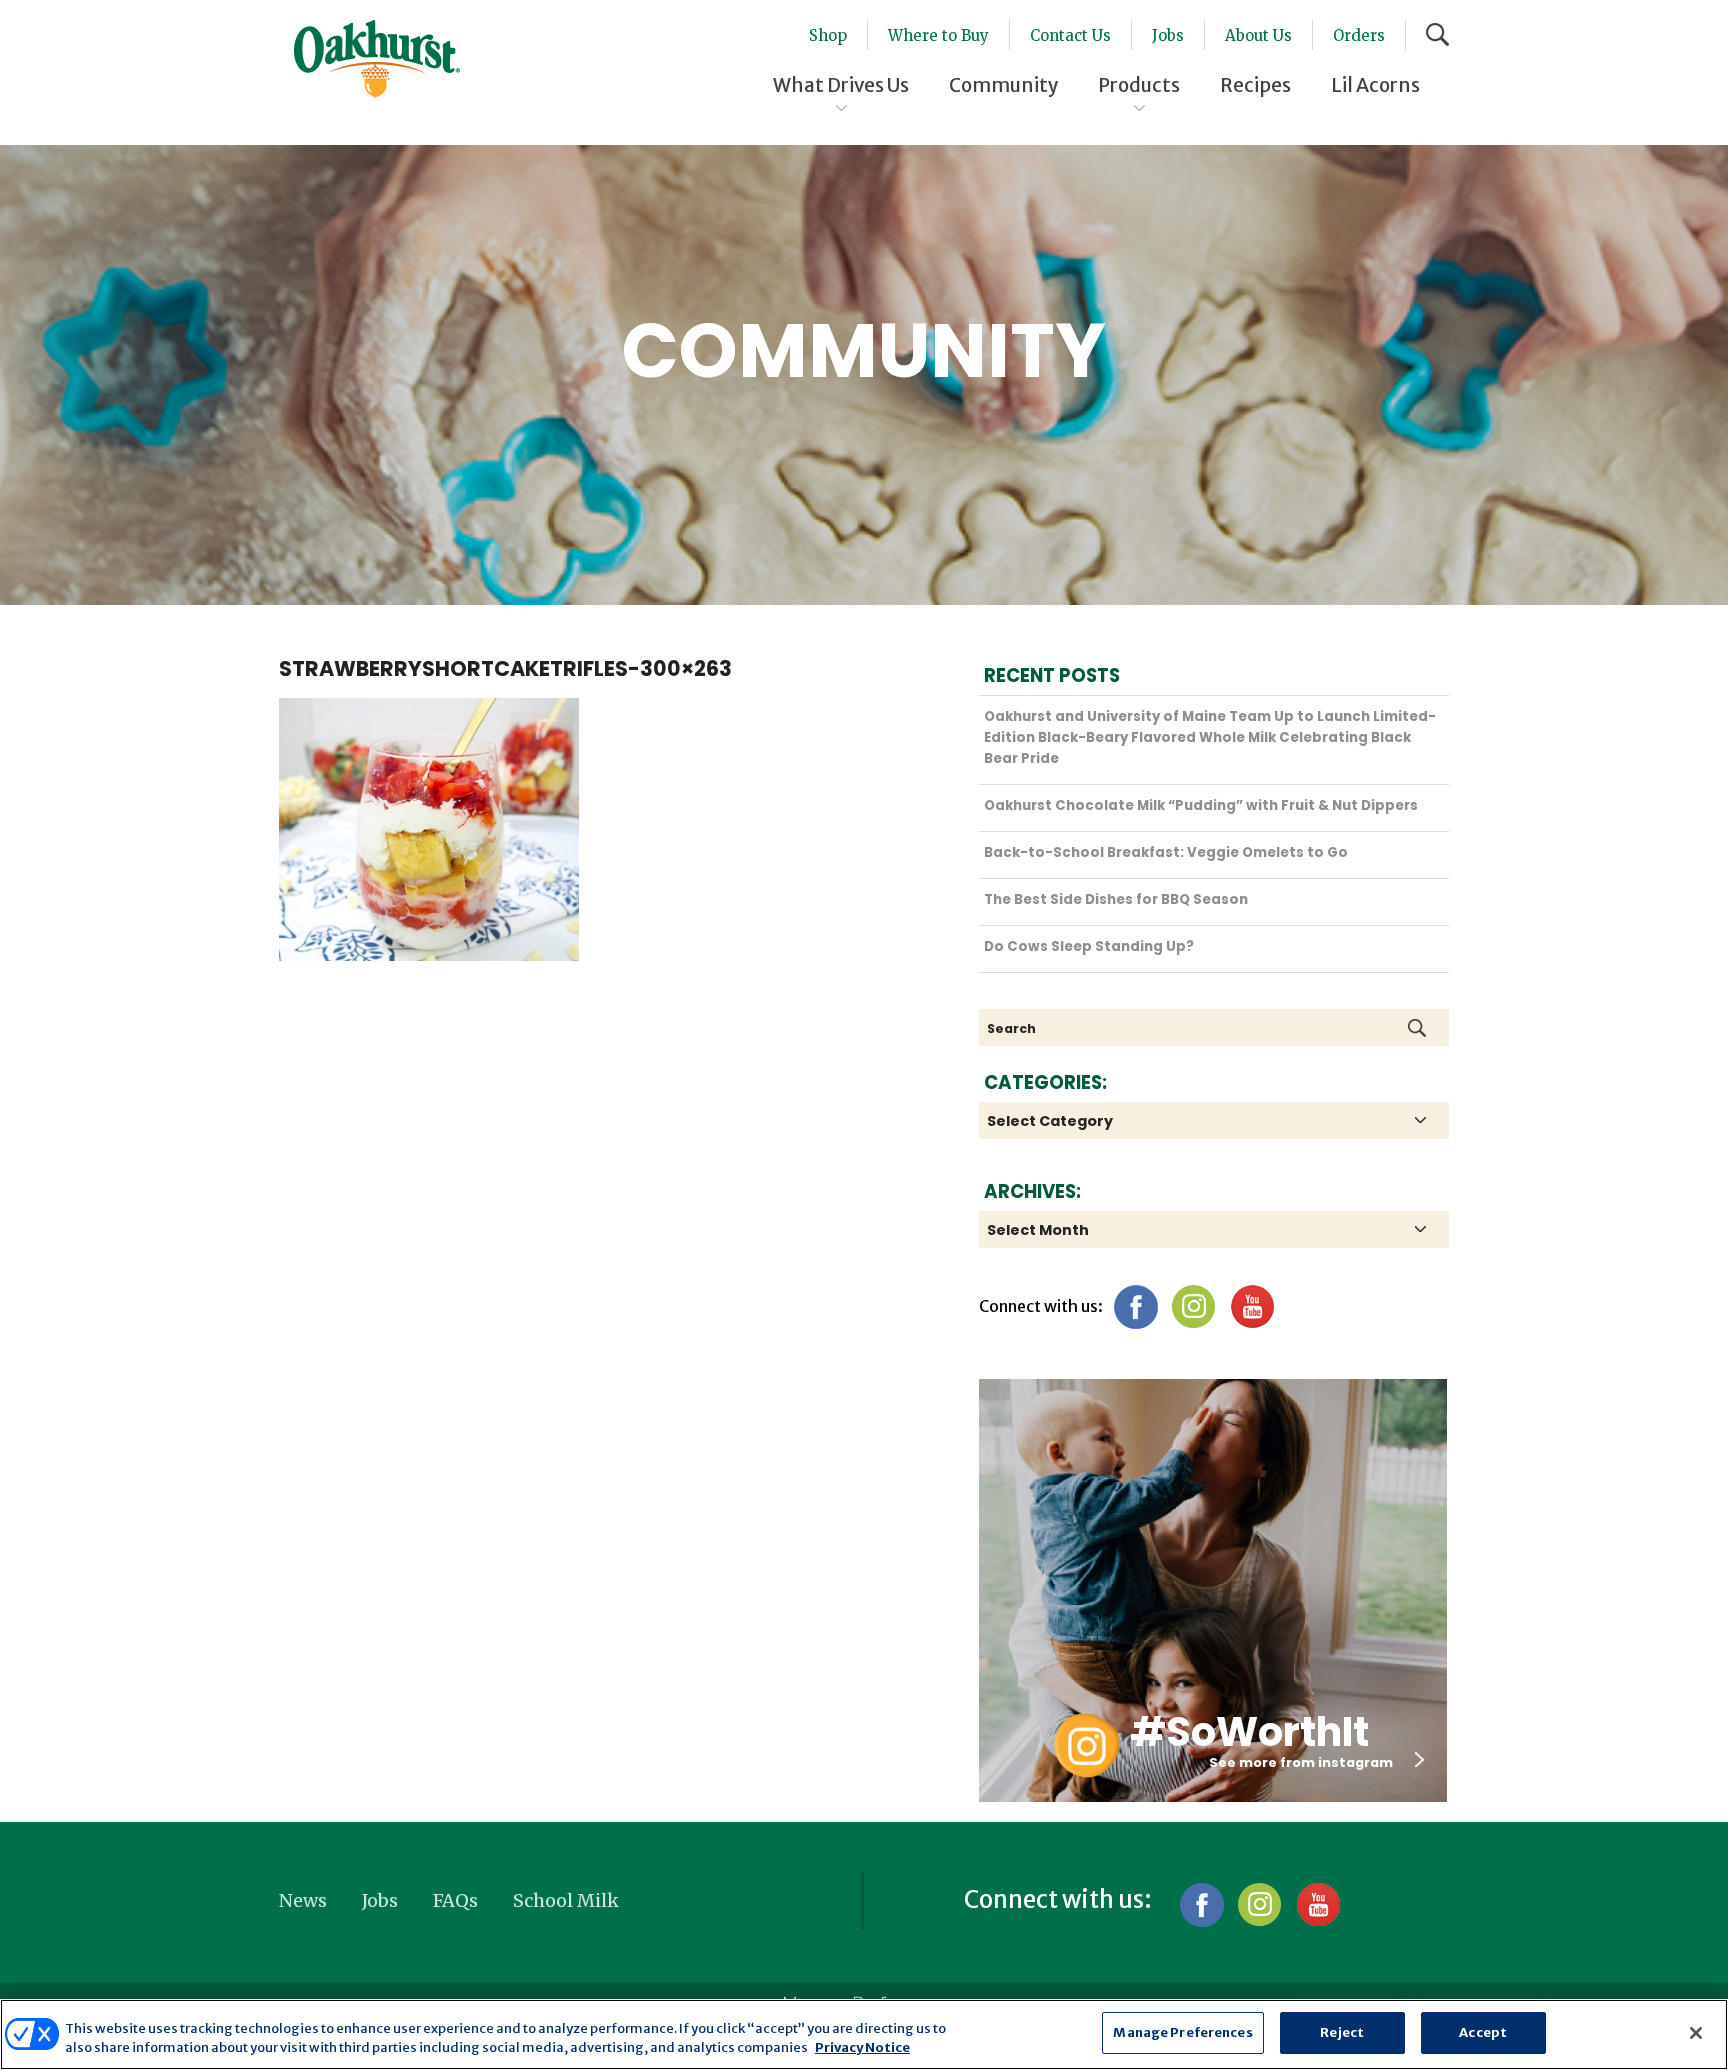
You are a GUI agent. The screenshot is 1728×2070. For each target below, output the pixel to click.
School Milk (566, 1900)
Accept (1483, 2032)
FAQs (455, 1900)
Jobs (1168, 35)
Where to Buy (938, 35)
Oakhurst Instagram (1086, 1745)
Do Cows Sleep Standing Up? (1089, 946)
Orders (1359, 35)
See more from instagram (1301, 1762)
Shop (828, 35)
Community (1003, 85)
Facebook (1135, 1306)
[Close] (1696, 2033)
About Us (1258, 35)
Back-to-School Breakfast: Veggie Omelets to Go (1166, 852)
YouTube (1251, 1306)
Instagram (1193, 1306)
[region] (864, 2034)
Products (1139, 85)
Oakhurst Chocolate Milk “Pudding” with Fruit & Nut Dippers (1201, 805)
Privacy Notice (862, 2048)
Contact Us (1070, 35)
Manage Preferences (1182, 2032)
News (303, 1900)
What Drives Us (841, 85)
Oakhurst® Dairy (377, 59)
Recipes (1255, 85)
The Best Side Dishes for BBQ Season (1116, 899)
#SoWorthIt (1249, 1732)
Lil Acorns (1375, 85)
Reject (1342, 2032)
